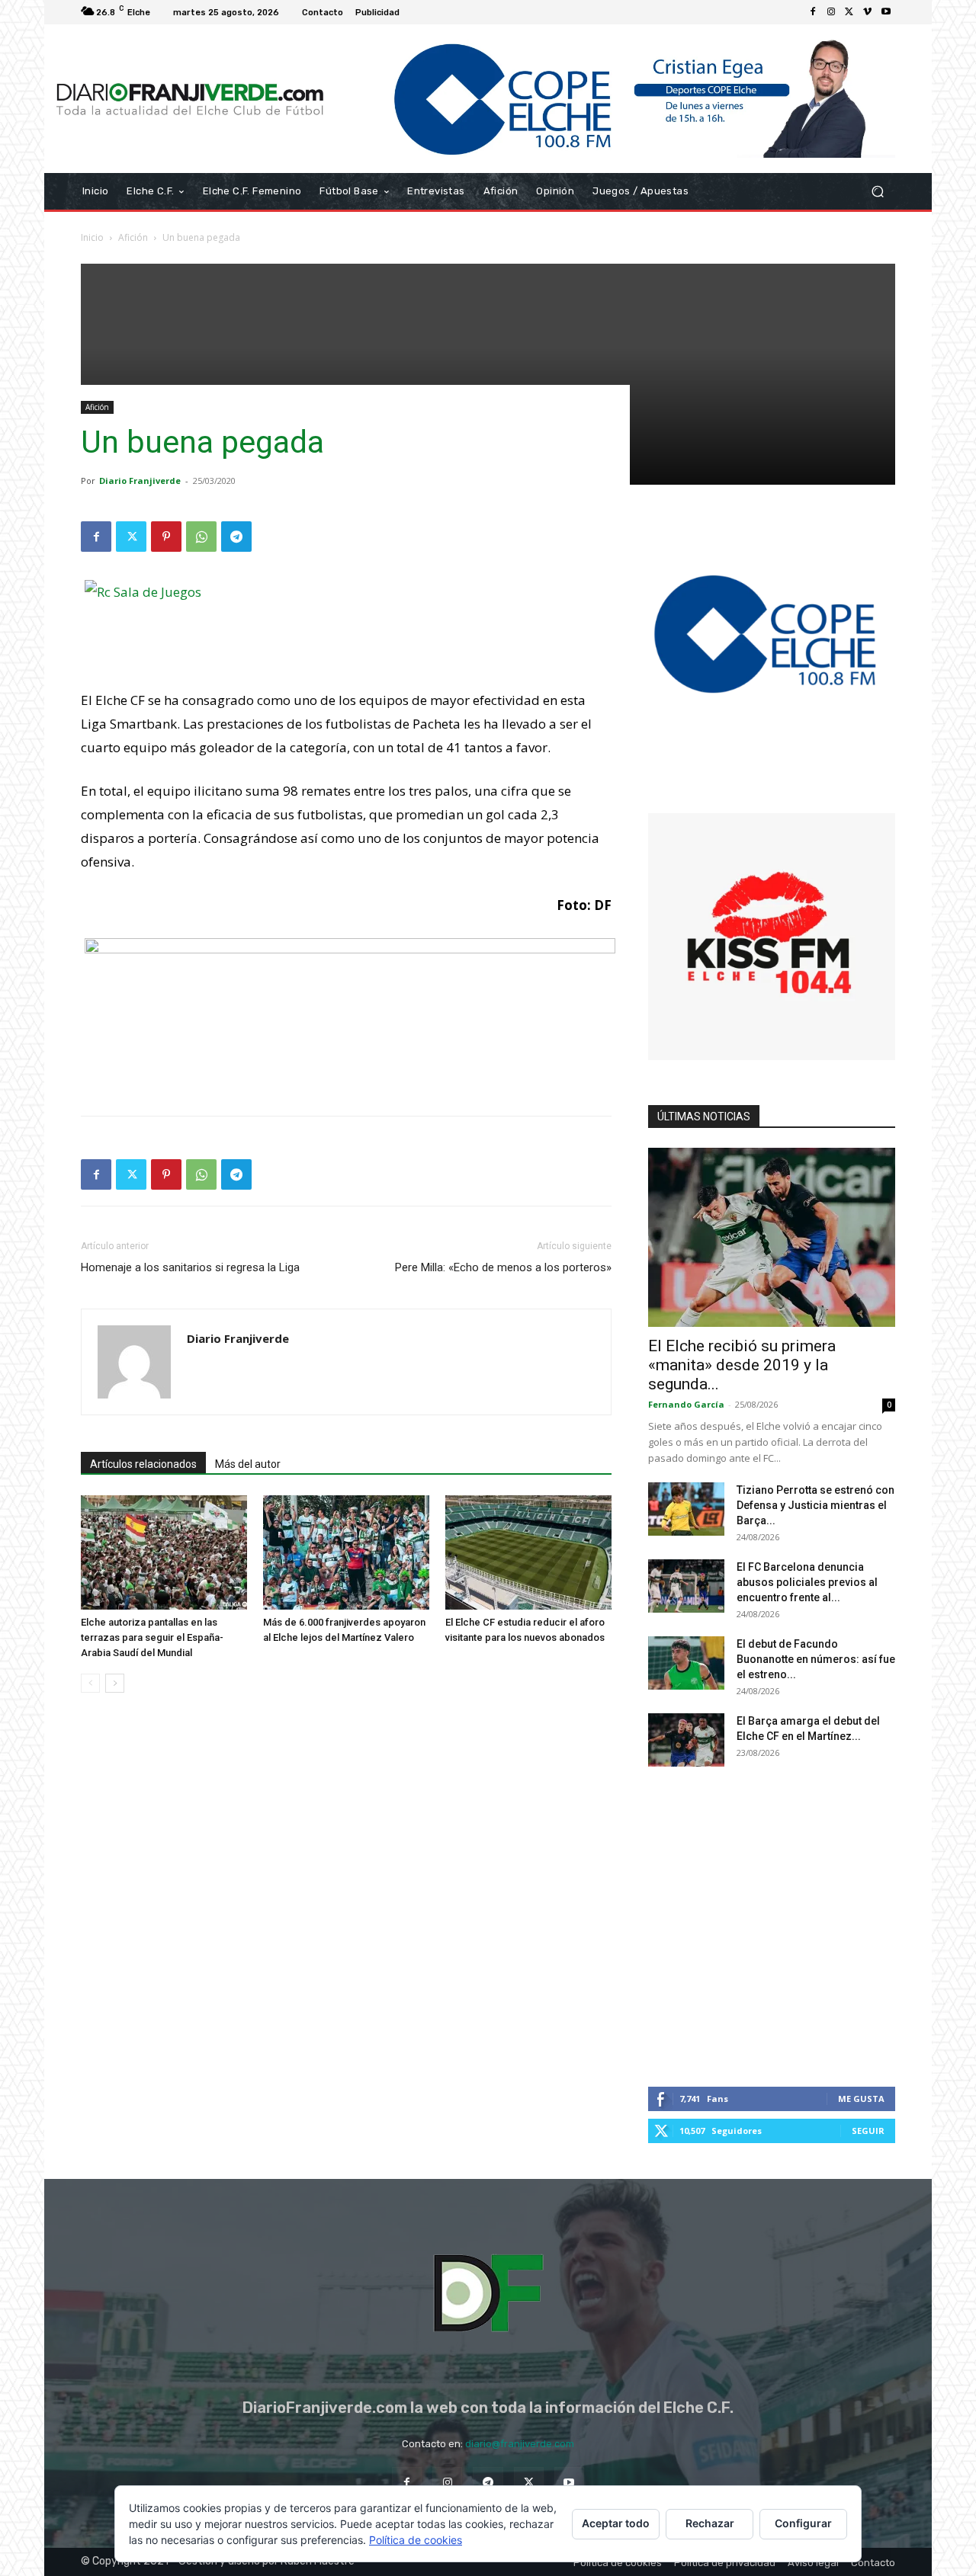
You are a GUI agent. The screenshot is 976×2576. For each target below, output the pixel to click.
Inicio (92, 237)
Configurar (803, 2523)
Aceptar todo (616, 2523)
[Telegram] (236, 537)
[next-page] (115, 1683)
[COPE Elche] (616, 99)
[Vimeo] (868, 12)
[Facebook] (813, 12)
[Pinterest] (166, 537)
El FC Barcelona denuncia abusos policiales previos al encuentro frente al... (807, 1582)
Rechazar (710, 2523)
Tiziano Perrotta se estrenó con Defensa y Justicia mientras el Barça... (815, 1505)
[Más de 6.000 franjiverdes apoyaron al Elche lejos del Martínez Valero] (346, 1552)
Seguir (868, 2131)
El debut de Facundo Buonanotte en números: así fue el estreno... (816, 1659)
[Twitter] (849, 12)
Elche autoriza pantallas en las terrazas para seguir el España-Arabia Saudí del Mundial (152, 1637)
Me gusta (861, 2099)
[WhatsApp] (201, 537)
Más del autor (248, 1464)
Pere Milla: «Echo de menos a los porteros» (503, 1267)
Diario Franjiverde (140, 481)
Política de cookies (416, 2540)
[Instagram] (831, 12)
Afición (133, 237)
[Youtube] (886, 12)
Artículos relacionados (143, 1464)
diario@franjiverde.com (520, 2444)
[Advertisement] (488, 370)
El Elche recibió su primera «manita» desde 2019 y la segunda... (742, 1365)
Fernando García (686, 1404)
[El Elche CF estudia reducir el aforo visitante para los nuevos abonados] (528, 1552)
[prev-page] (90, 1683)
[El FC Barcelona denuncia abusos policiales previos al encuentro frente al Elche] (686, 1586)
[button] (877, 192)
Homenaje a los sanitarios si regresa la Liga (190, 1267)
